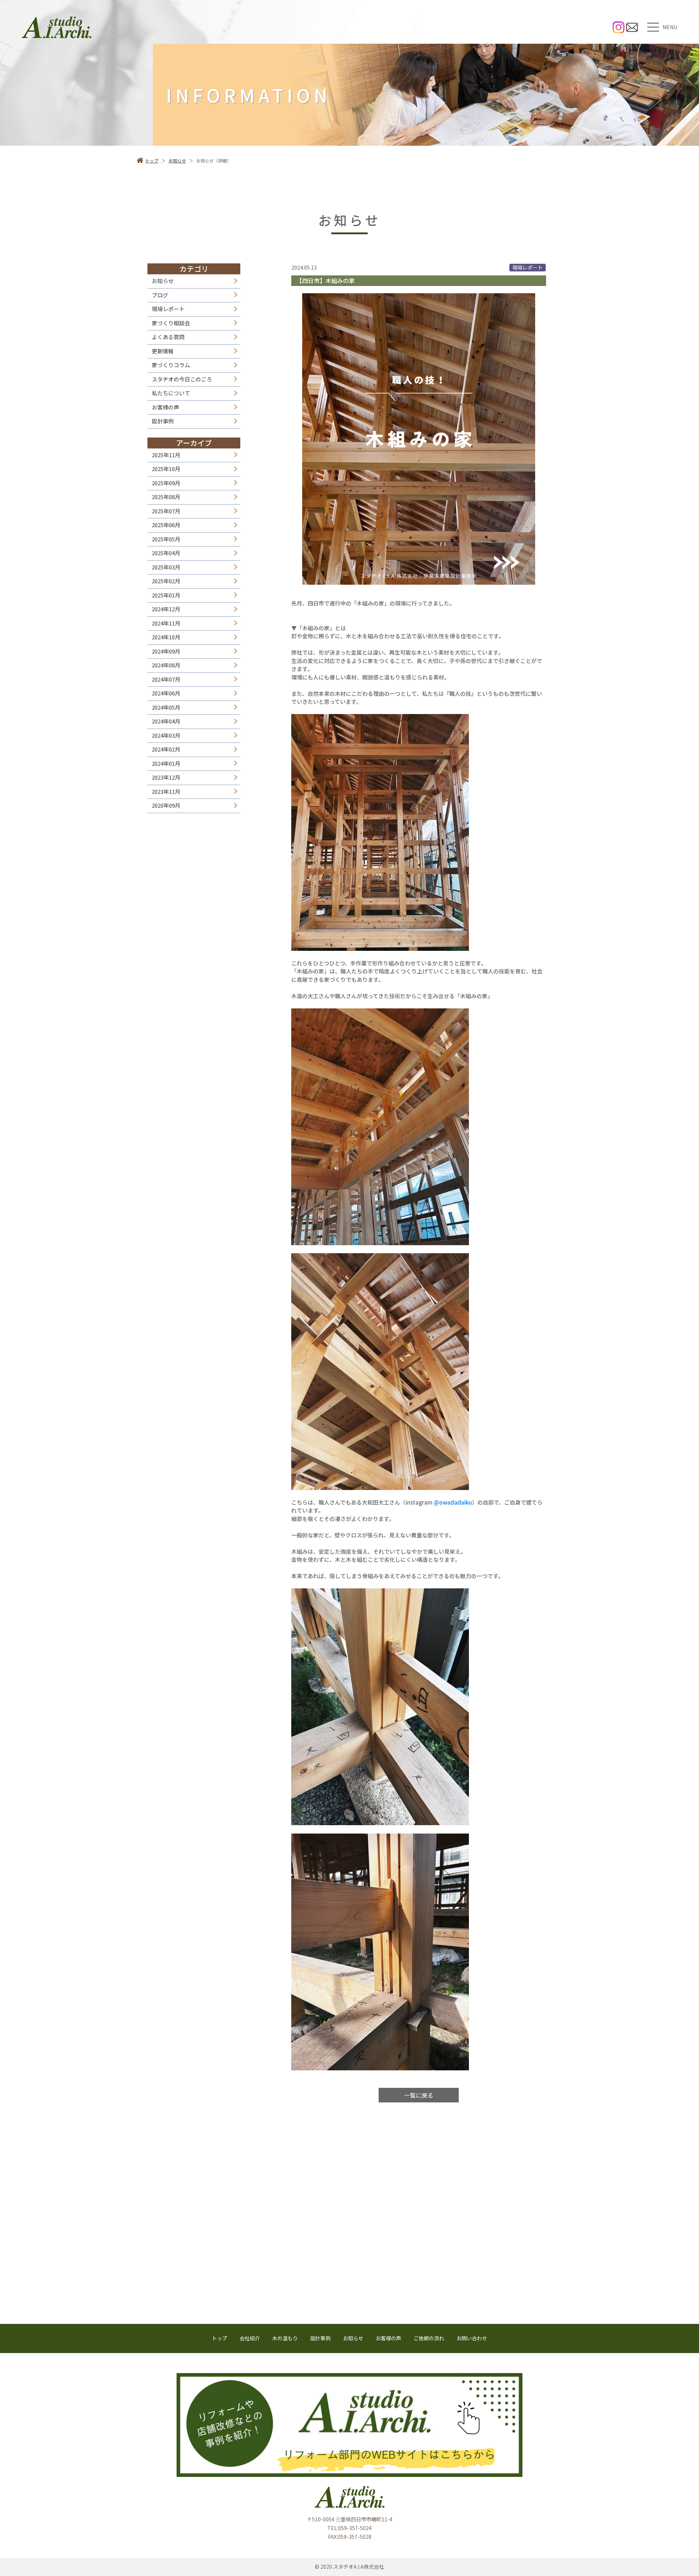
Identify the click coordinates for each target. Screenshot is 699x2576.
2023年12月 (166, 777)
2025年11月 (166, 455)
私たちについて (171, 393)
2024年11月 (166, 623)
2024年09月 (166, 651)
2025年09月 (166, 483)
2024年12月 (166, 609)
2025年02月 (166, 581)
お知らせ (163, 281)
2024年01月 (166, 763)
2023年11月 (166, 791)
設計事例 (163, 421)
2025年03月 (166, 567)
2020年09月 (166, 805)
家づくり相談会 (171, 323)
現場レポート (168, 309)
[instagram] (619, 27)
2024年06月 (166, 693)
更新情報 (163, 351)
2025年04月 (166, 553)
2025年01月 (166, 595)
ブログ (160, 295)
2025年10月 (166, 469)
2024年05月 (166, 707)
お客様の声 (165, 407)
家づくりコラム (171, 365)
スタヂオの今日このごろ (182, 379)
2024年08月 (166, 665)
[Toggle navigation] (653, 27)
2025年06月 (166, 525)
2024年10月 (166, 637)
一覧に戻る (419, 2095)
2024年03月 (166, 735)
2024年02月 (166, 749)
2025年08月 (166, 497)
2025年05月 (166, 539)
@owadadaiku (453, 1502)
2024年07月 (166, 679)
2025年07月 (166, 511)
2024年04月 (166, 721)
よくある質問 (168, 337)
